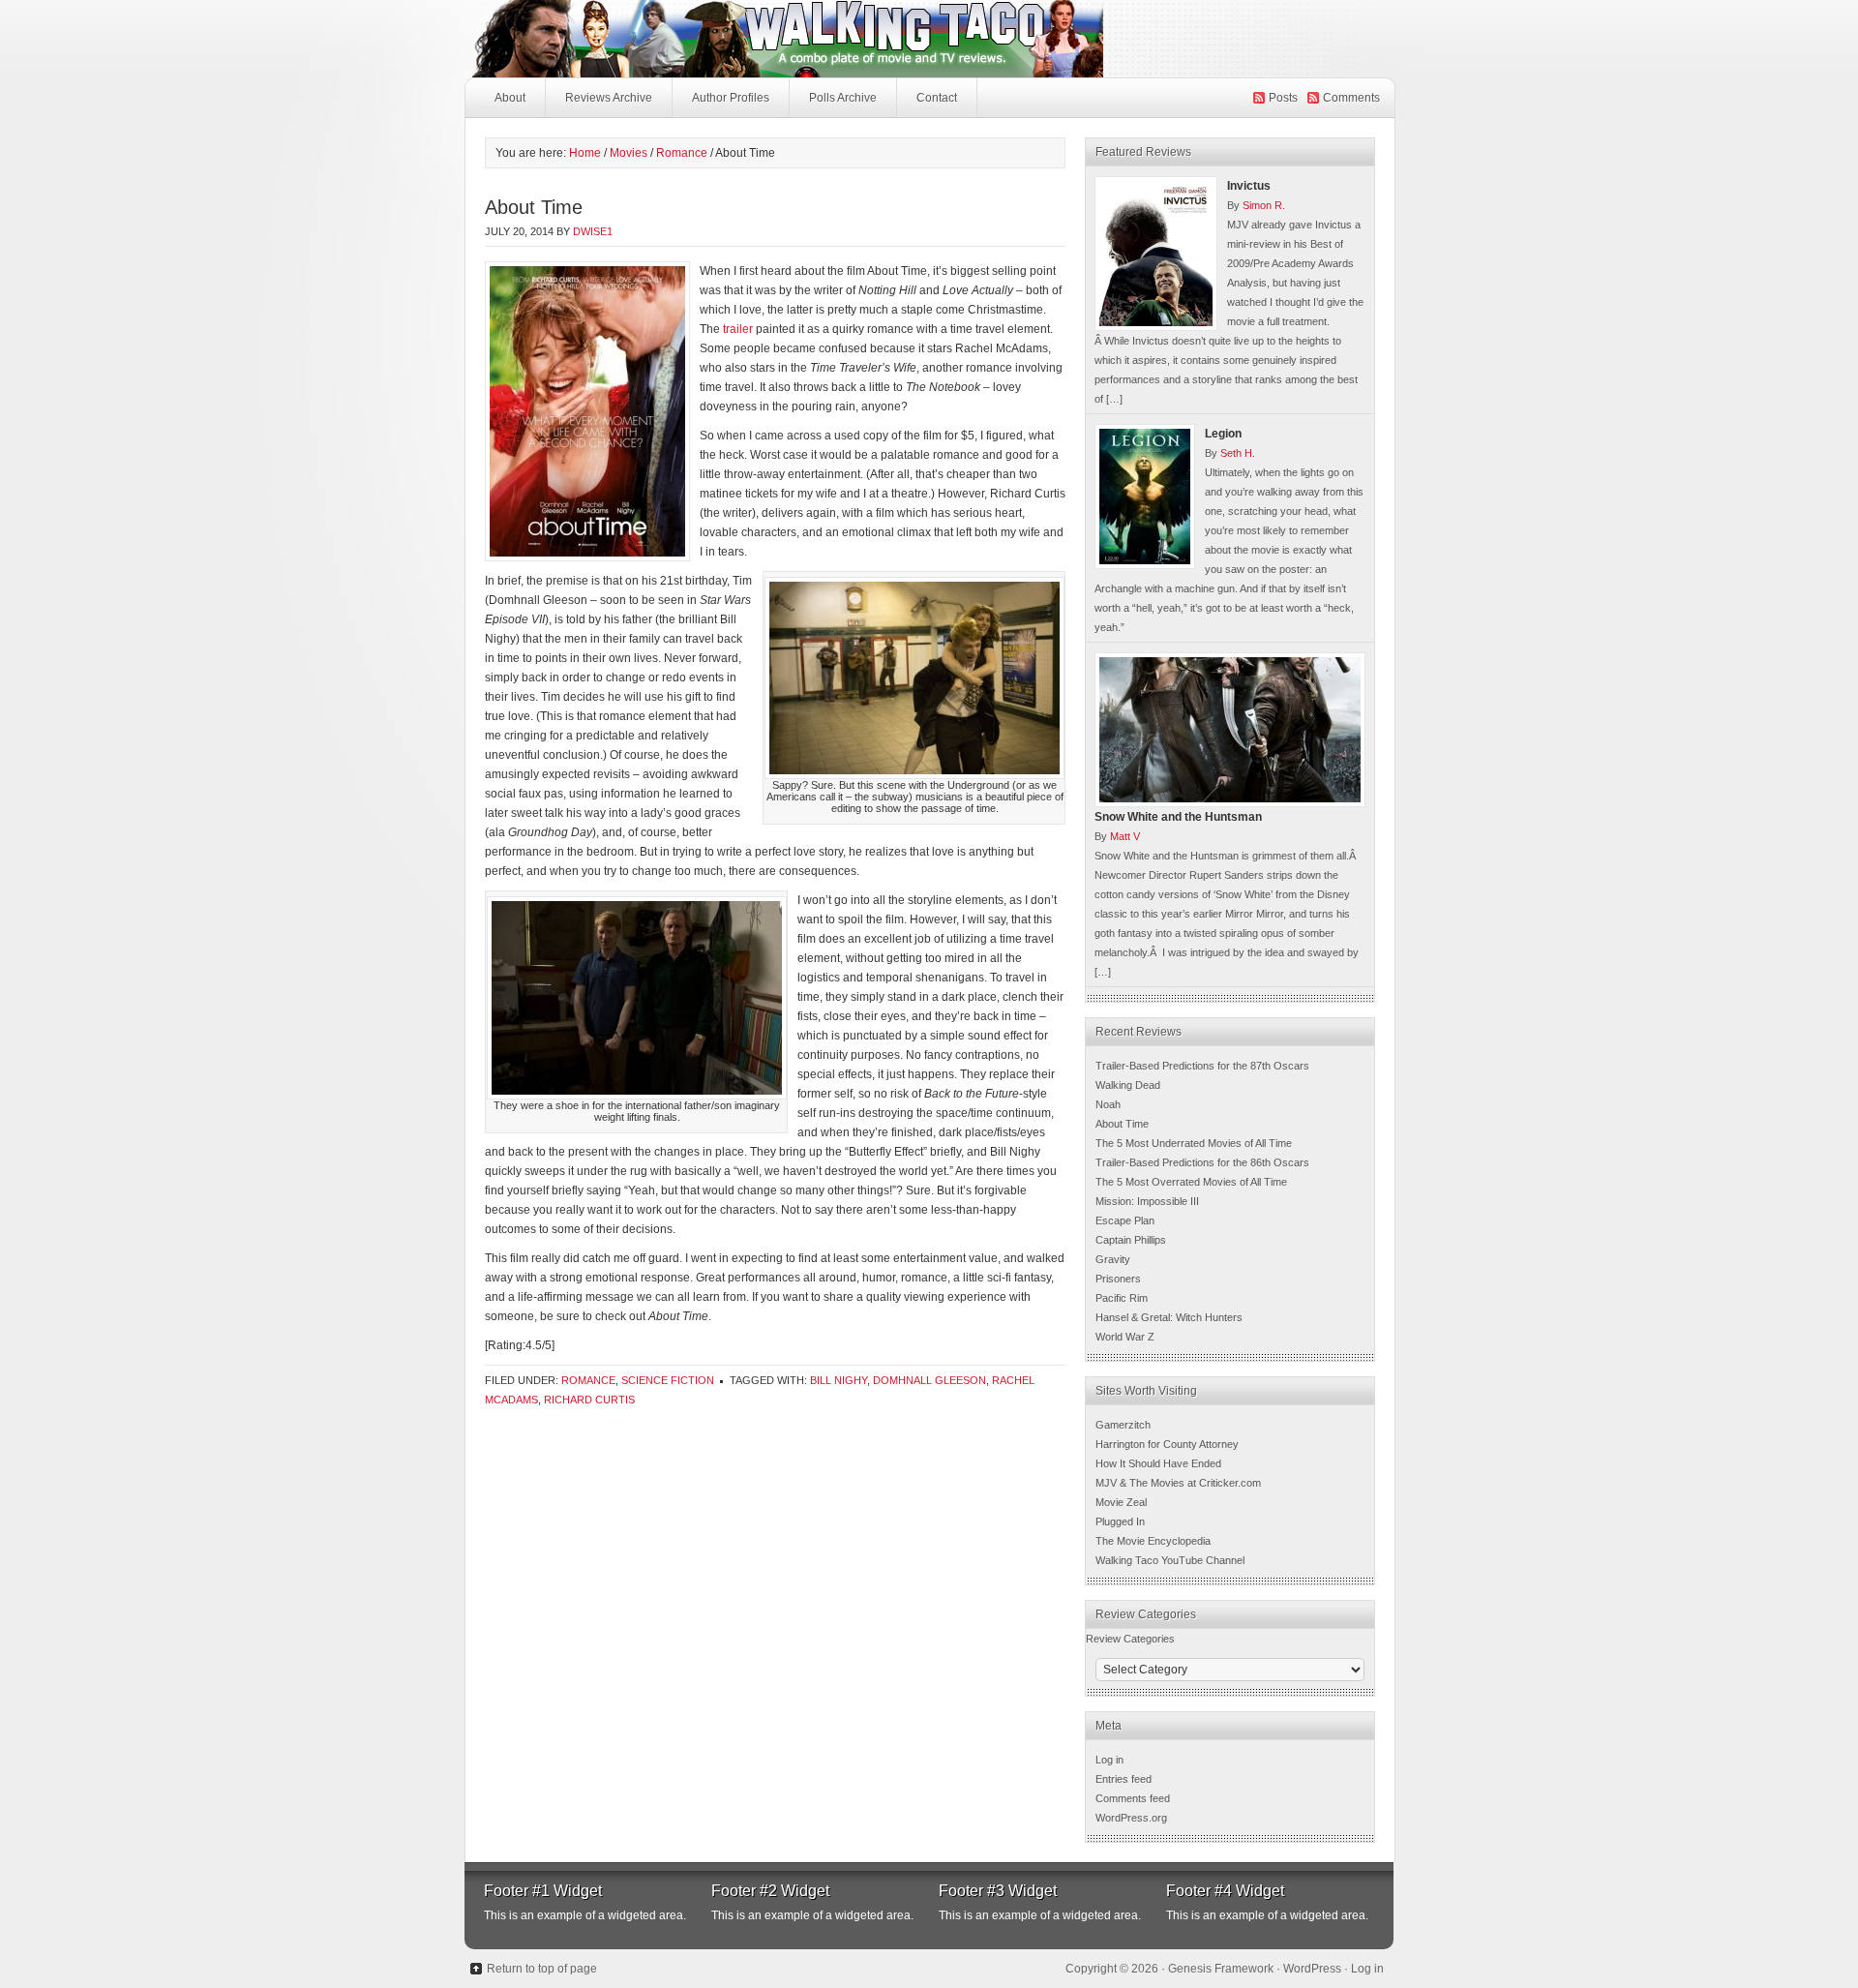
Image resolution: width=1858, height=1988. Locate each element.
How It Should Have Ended (1158, 1463)
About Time (1122, 1124)
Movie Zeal (1121, 1502)
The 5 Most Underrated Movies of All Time (1194, 1143)
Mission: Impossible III (1147, 1201)
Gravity (1113, 1259)
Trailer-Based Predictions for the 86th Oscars (1202, 1162)
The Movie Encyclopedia (1153, 1541)
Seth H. (1238, 453)
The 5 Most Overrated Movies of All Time (1191, 1182)
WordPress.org (1131, 1818)
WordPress (1312, 1969)
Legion (1223, 434)
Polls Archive (843, 98)
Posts (1283, 98)
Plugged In (1120, 1521)
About (510, 98)
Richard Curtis (589, 1400)
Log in (1109, 1760)
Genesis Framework (1221, 1969)
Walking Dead (1128, 1085)
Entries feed (1124, 1779)
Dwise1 (593, 231)
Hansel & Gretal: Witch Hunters (1169, 1317)
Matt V (1125, 836)
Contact (937, 98)
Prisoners (1118, 1279)
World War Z (1125, 1337)
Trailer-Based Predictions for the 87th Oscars (1202, 1066)
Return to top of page (542, 1969)
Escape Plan (1125, 1220)
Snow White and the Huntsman (1178, 817)
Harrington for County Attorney (1167, 1444)
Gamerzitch (1123, 1425)
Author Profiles (731, 98)
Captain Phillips (1131, 1240)
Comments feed (1133, 1798)
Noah (1108, 1104)
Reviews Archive (609, 98)
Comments (1351, 98)
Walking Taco (929, 39)
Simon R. (1264, 205)
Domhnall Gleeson (929, 1380)
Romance (588, 1380)
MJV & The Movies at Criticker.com (1178, 1483)
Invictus (1249, 186)
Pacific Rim (1122, 1298)
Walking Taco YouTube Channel (1170, 1560)
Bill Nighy (839, 1380)
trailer (738, 329)
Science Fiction (668, 1380)
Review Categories (1130, 1639)
